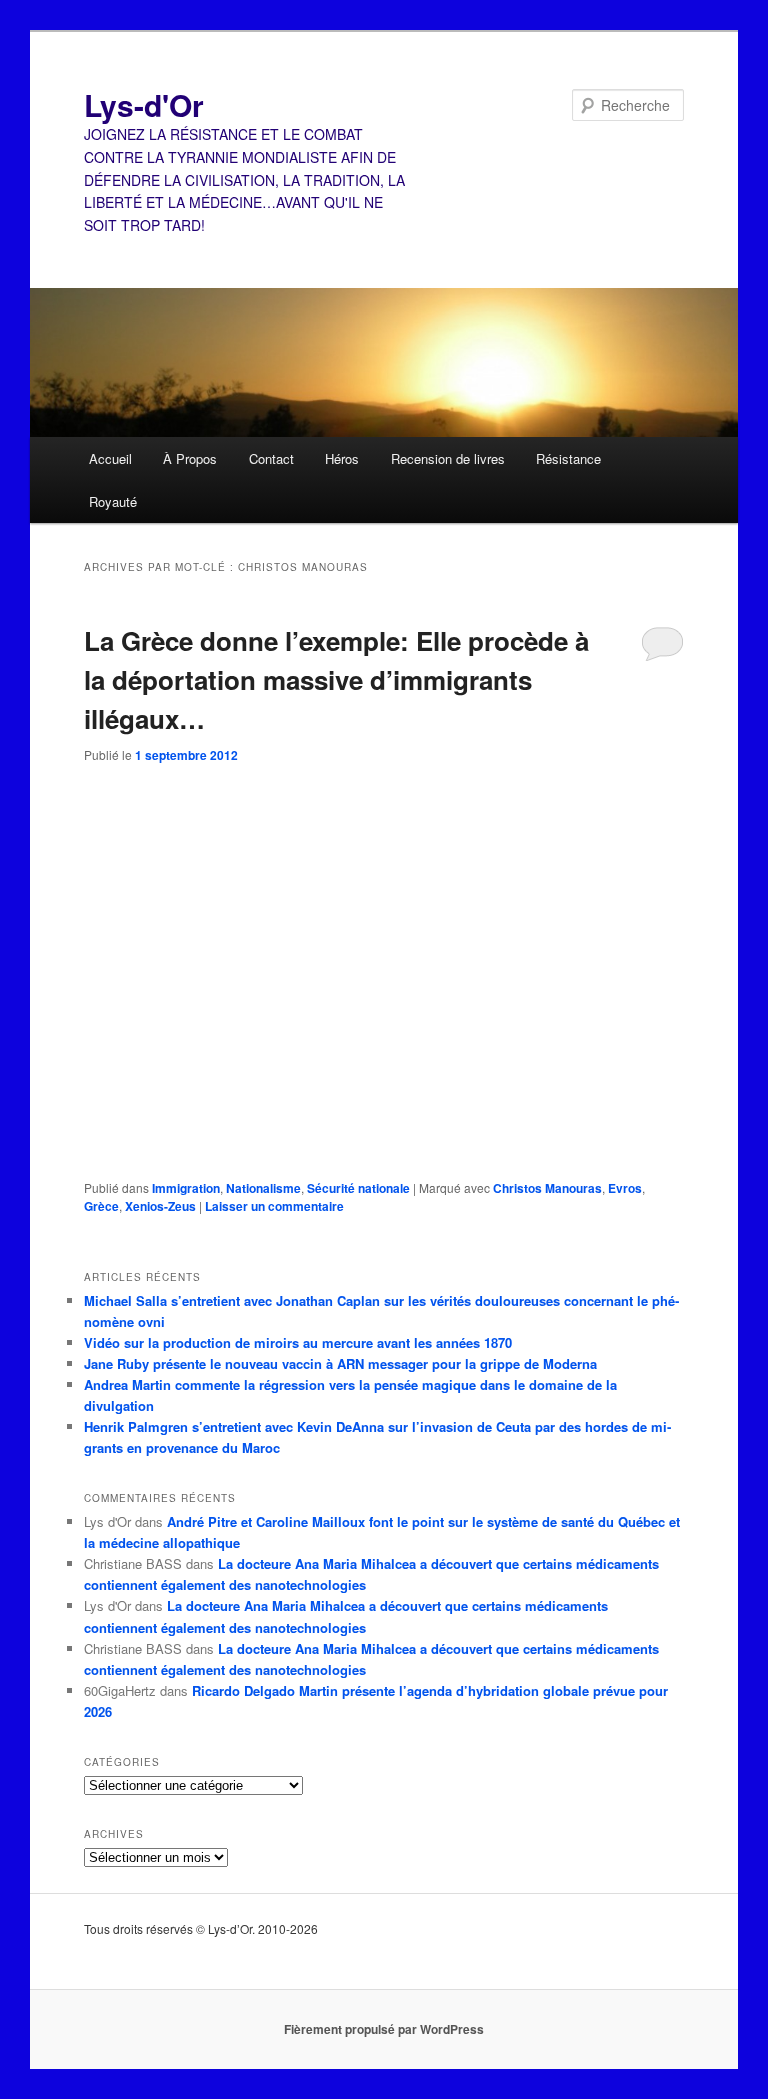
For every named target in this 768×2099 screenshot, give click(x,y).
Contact (271, 458)
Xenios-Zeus (160, 1206)
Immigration (186, 1188)
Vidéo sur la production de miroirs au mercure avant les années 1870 (298, 1342)
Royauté (113, 501)
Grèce (101, 1206)
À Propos (190, 458)
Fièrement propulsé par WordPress (384, 2029)
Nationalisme (263, 1188)
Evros (625, 1188)
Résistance (568, 458)
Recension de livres (448, 458)
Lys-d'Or (144, 104)
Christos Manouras (547, 1188)
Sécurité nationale (358, 1188)
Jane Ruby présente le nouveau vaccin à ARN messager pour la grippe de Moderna (340, 1363)
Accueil (110, 458)
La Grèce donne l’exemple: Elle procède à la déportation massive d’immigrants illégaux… (336, 679)
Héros (342, 458)
